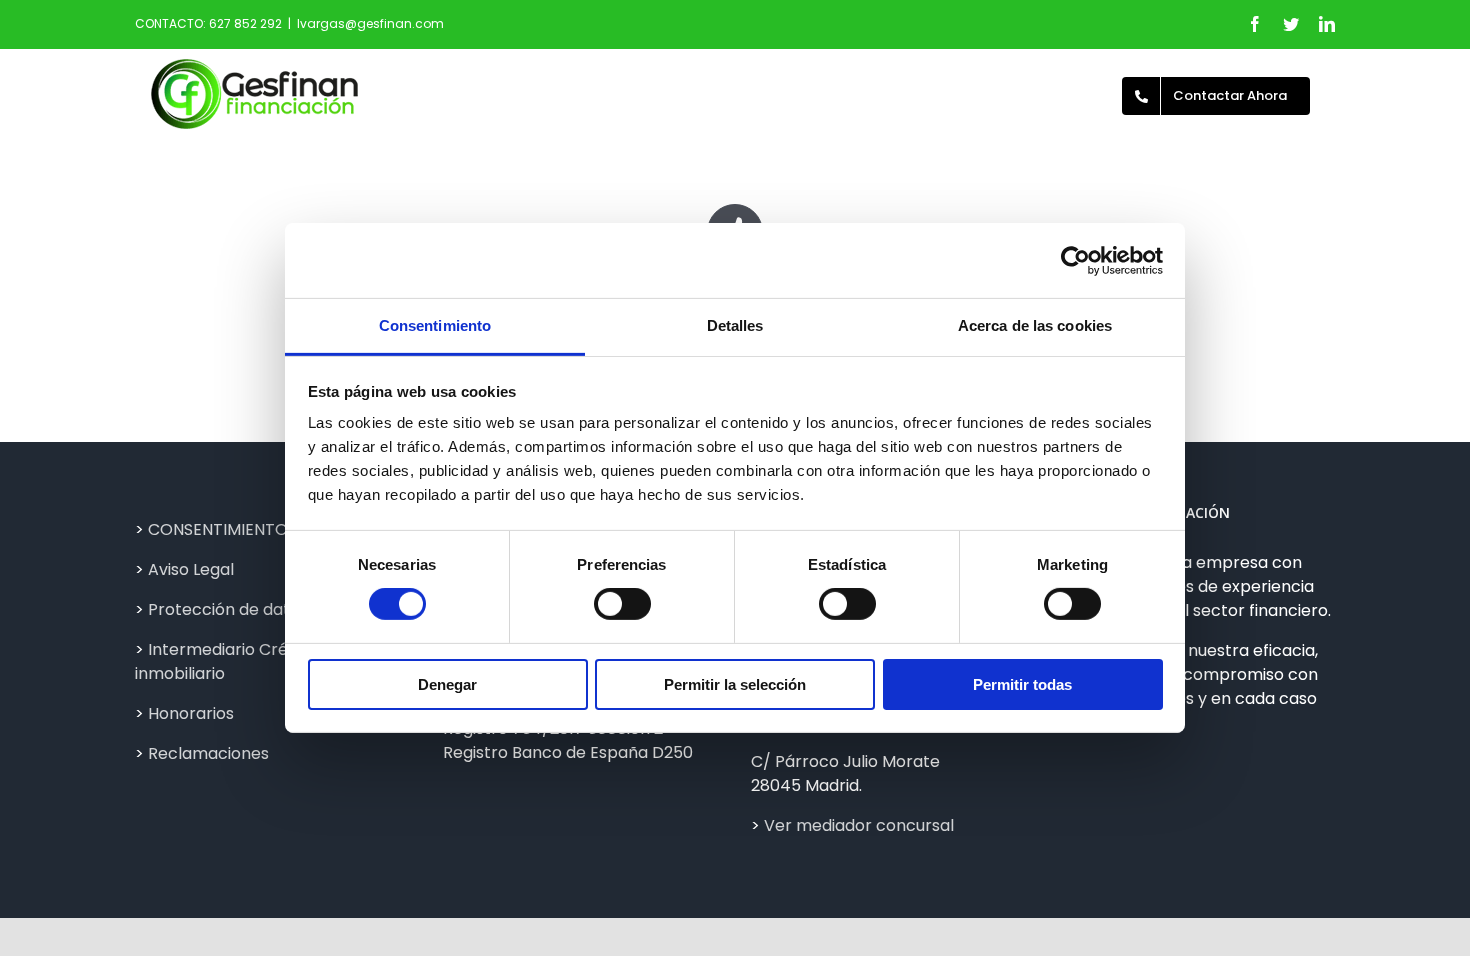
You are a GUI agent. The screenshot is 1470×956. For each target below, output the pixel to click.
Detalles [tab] (735, 325)
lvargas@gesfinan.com (370, 23)
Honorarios (191, 713)
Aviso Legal (191, 569)
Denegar (447, 684)
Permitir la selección (735, 684)
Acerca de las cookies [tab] (1035, 325)
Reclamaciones (208, 753)
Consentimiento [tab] (435, 325)
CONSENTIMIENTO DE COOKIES (267, 529)
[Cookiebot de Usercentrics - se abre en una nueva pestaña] (1075, 260)
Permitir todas (1022, 684)
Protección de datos (228, 609)
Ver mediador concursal (859, 825)
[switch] (622, 604)
